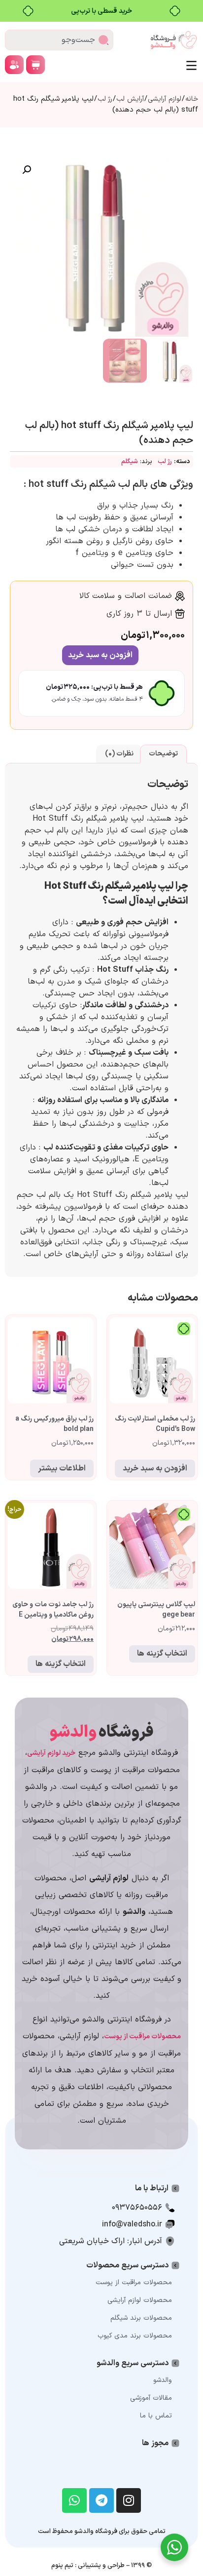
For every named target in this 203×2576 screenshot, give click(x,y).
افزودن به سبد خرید (100, 655)
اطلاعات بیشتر (62, 1468)
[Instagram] (129, 2500)
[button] (27, 170)
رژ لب (105, 99)
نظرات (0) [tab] (119, 754)
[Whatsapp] (74, 2500)
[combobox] (59, 40)
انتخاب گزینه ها (162, 1654)
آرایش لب (130, 99)
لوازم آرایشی (165, 99)
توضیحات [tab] (163, 754)
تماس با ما (156, 2416)
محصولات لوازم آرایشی (140, 2300)
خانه (192, 99)
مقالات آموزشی (151, 2398)
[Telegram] (101, 2500)
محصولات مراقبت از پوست (134, 2282)
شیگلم (130, 462)
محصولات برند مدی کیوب (135, 2336)
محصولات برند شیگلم (141, 2318)
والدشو (163, 2380)
